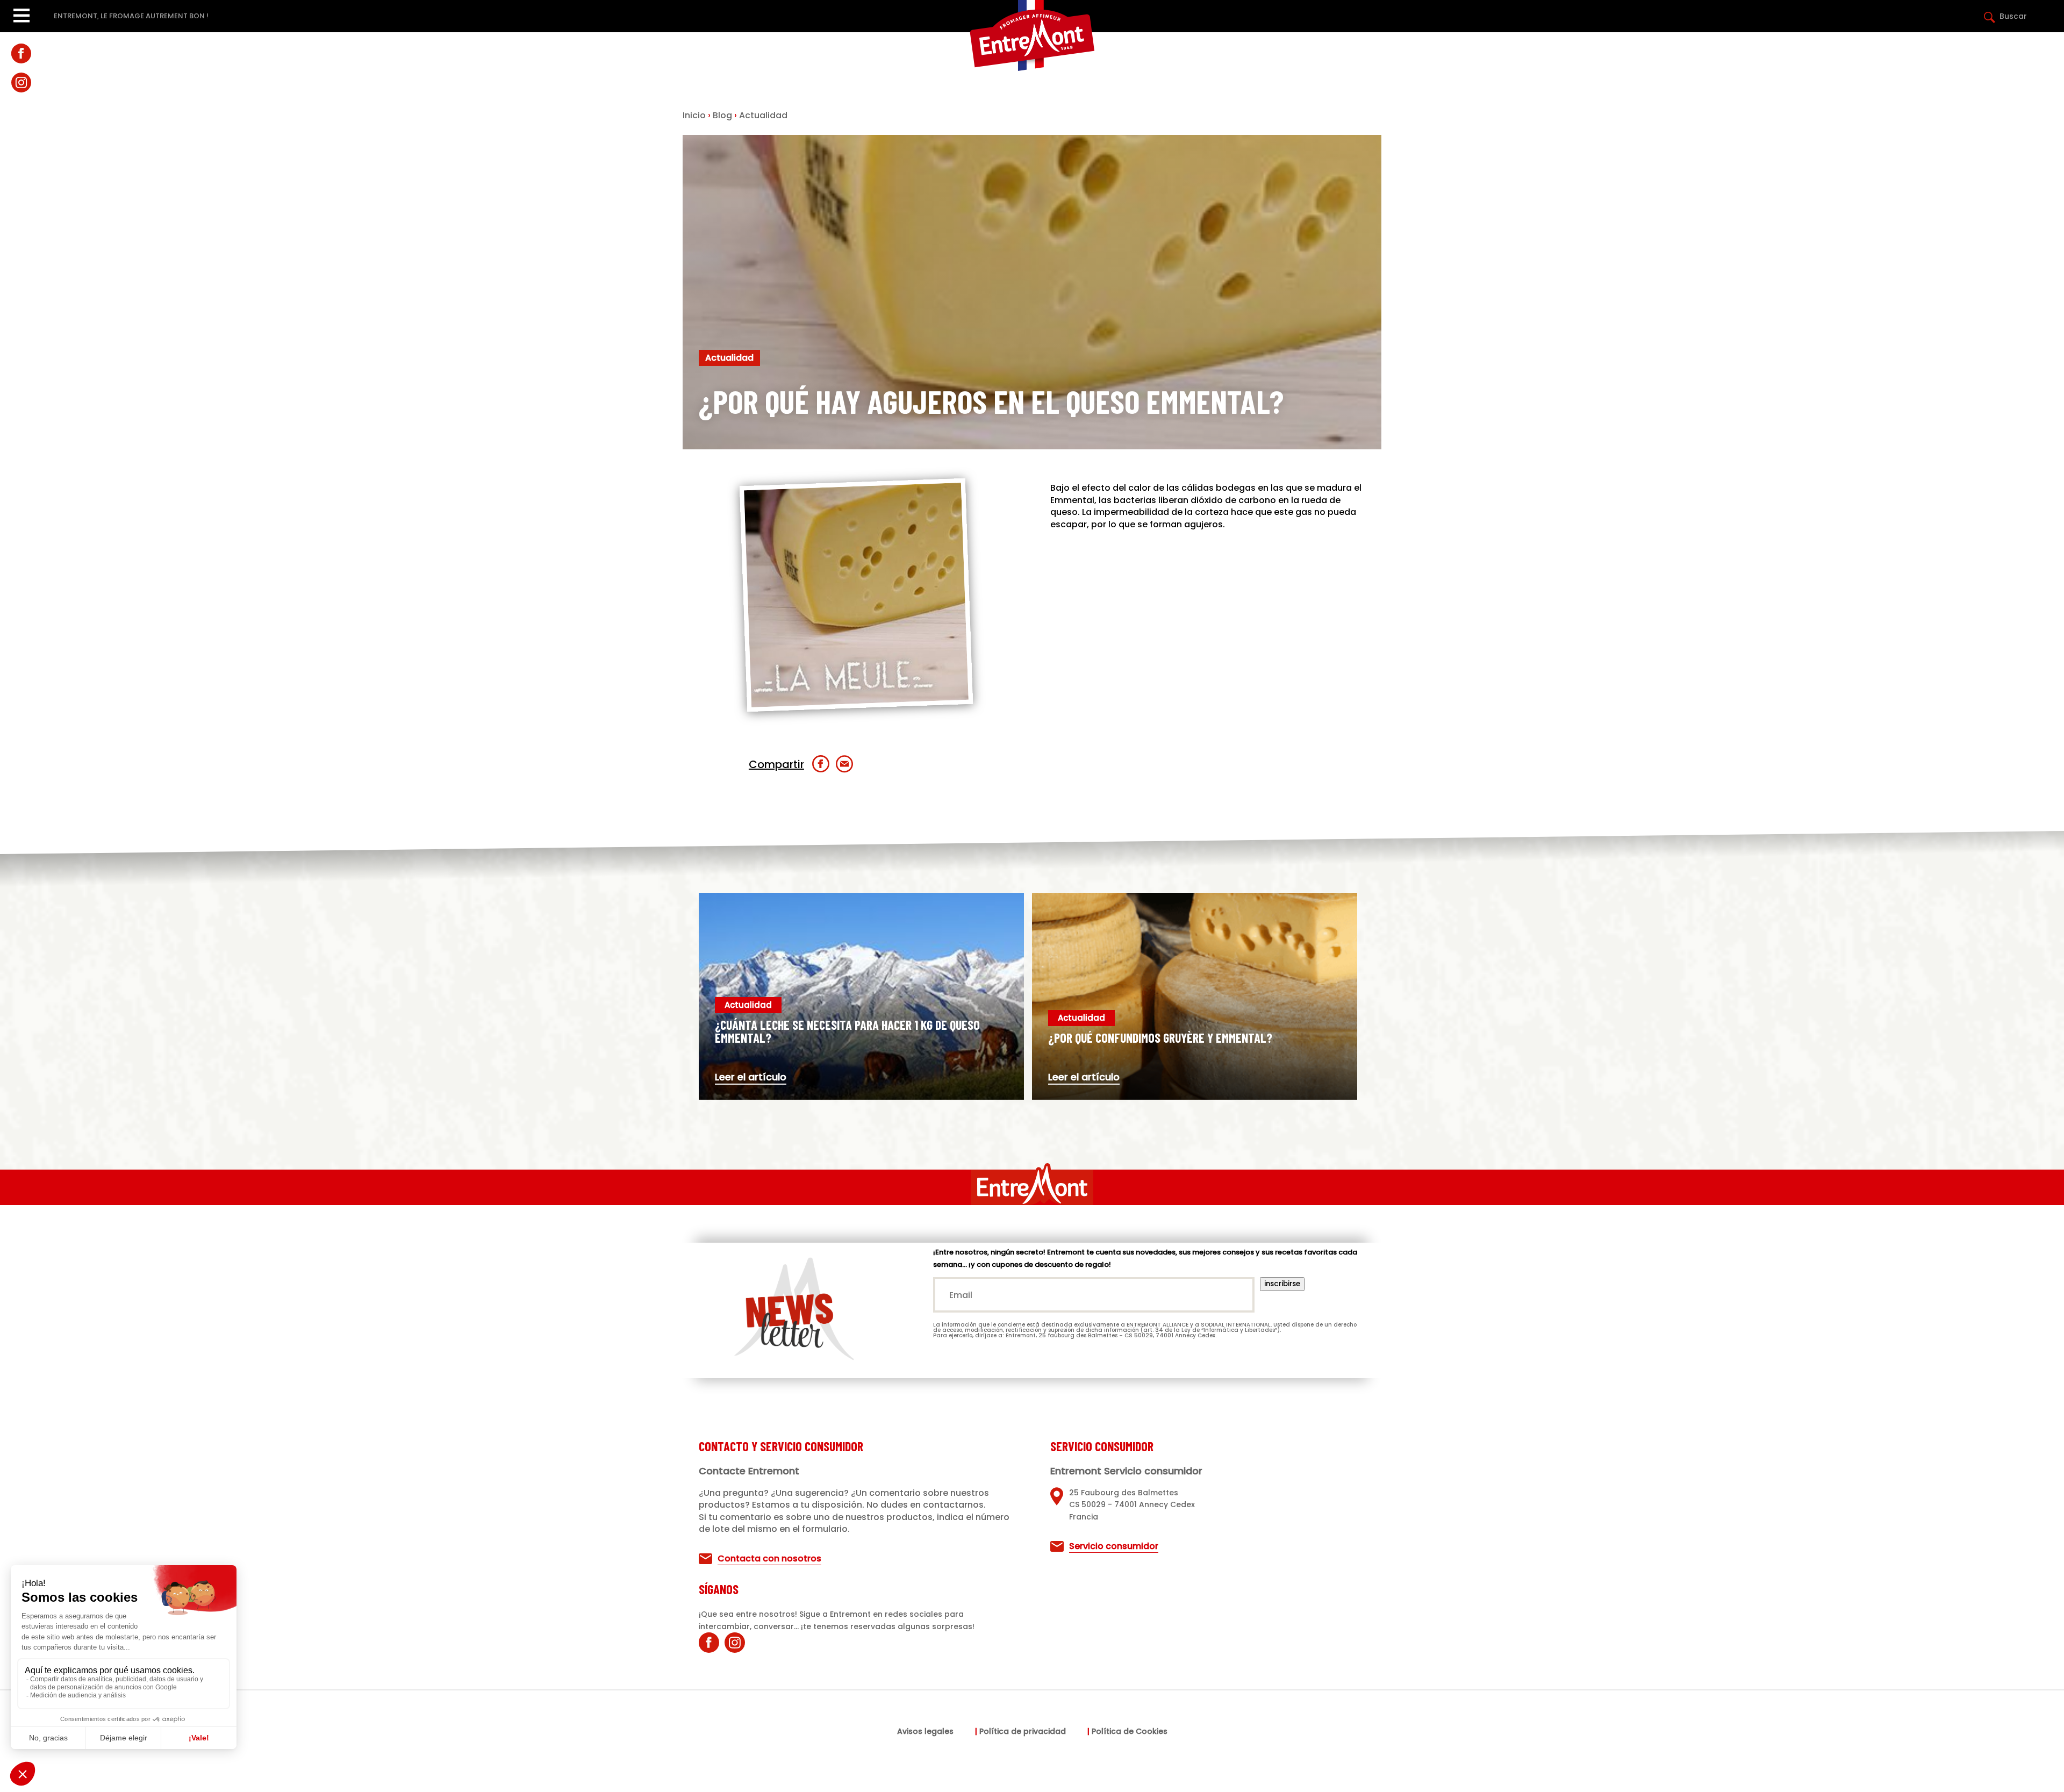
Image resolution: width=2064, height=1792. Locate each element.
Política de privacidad (1023, 1732)
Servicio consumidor (1114, 1546)
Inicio (694, 115)
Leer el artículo (751, 1077)
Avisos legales (925, 1732)
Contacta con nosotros (769, 1558)
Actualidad (763, 115)
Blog (722, 115)
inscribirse (1282, 1284)
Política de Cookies (1130, 1732)
